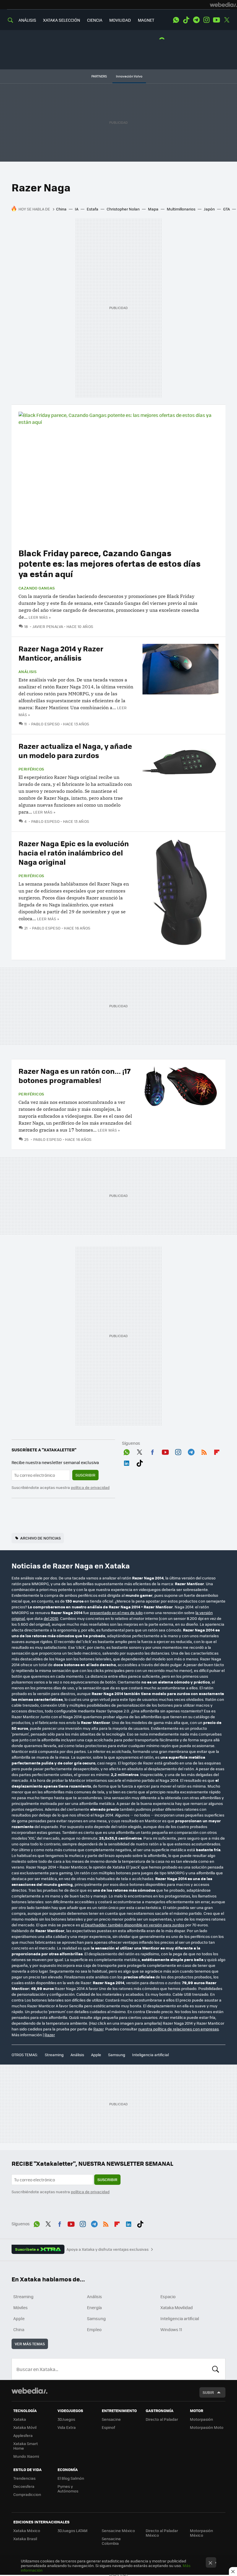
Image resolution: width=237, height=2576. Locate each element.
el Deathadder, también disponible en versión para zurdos (133, 1925)
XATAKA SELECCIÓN (62, 20)
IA (77, 209)
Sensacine (111, 2419)
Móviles (21, 2307)
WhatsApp (176, 20)
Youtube (216, 20)
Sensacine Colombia (111, 2541)
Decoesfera (24, 2486)
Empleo (94, 2329)
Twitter (227, 20)
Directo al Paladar (162, 2419)
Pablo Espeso (45, 724)
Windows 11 (171, 2329)
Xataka (20, 2419)
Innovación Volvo (129, 76)
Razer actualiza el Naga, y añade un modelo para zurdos (75, 750)
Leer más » (40, 617)
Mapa (153, 209)
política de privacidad (90, 1487)
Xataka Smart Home (26, 2446)
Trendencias (24, 2478)
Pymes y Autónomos (68, 2489)
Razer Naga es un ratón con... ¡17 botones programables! (75, 1075)
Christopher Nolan (123, 209)
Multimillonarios (181, 209)
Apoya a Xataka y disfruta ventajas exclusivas (108, 2249)
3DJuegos (66, 2419)
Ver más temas (30, 2344)
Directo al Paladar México (162, 2533)
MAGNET (146, 20)
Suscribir (85, 1475)
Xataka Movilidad (177, 2307)
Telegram (196, 20)
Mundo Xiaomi (26, 2456)
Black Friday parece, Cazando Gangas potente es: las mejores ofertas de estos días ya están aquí (110, 563)
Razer (98, 2029)
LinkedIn (127, 1462)
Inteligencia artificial (150, 2055)
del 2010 (51, 1618)
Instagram (206, 20)
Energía (94, 2307)
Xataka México (27, 2530)
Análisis (27, 672)
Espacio (168, 2296)
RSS (204, 1451)
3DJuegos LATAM (73, 2530)
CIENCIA (95, 20)
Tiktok (186, 20)
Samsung (117, 2055)
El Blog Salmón (71, 2478)
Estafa (92, 209)
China (61, 209)
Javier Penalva (48, 626)
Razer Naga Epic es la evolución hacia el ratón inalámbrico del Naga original (74, 852)
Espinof (108, 2427)
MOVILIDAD (120, 20)
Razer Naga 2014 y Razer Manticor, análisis (61, 653)
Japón (209, 209)
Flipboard (217, 1451)
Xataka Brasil (25, 2539)
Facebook (152, 1451)
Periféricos (31, 769)
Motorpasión (201, 2419)
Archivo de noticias (40, 1538)
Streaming (54, 2055)
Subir (208, 2392)
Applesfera (23, 2435)
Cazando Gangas (37, 588)
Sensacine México (118, 2530)
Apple (96, 2055)
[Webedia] (223, 5)
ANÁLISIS (27, 20)
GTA (226, 209)
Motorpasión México (201, 2533)
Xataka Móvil (25, 2427)
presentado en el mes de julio (116, 1613)
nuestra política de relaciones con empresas (178, 2029)
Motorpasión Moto (207, 2427)
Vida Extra (67, 2427)
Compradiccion (27, 2494)
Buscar (216, 2369)
